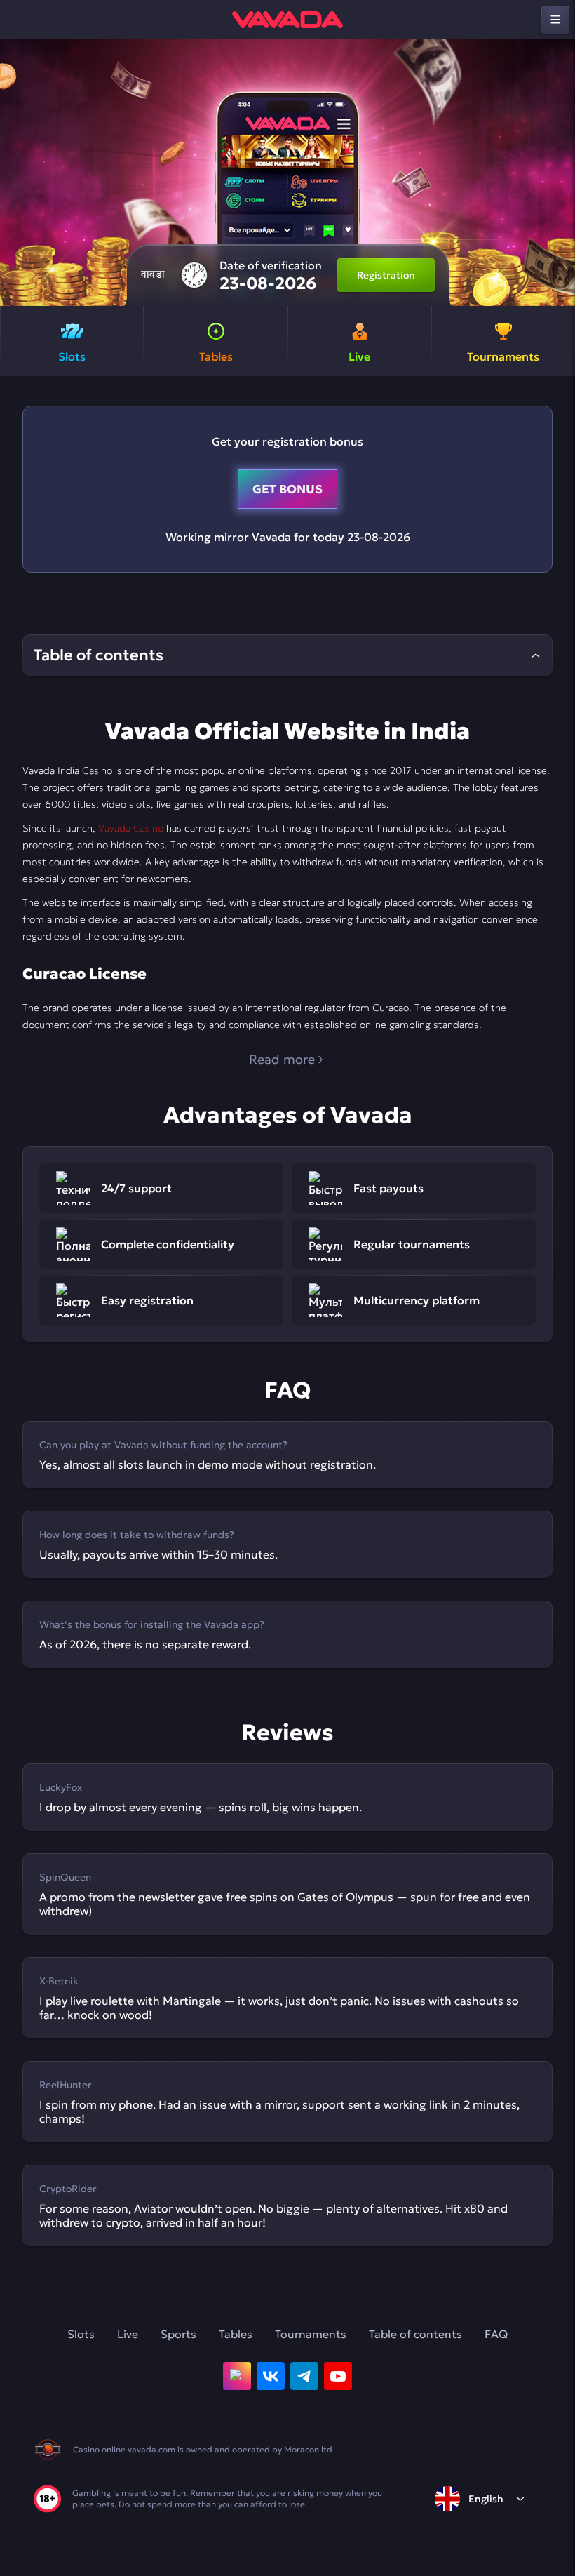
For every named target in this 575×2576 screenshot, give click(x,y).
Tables (236, 2334)
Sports (178, 2334)
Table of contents (415, 2334)
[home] (287, 20)
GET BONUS (287, 489)
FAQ (496, 2334)
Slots (81, 2334)
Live (128, 2334)
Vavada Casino (131, 828)
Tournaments (311, 2334)
